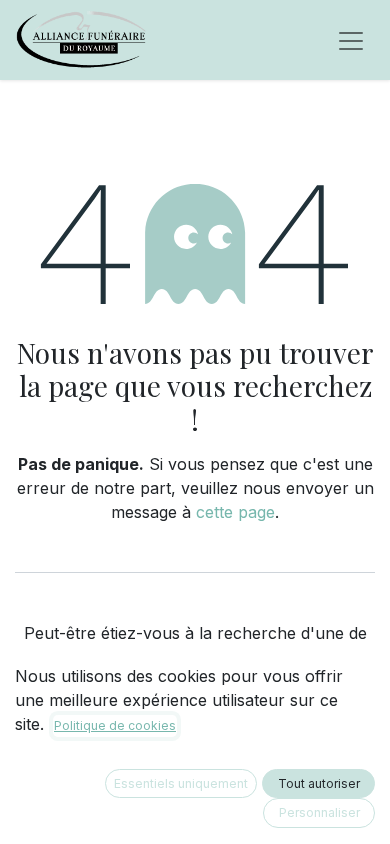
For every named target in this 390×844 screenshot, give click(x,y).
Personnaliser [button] (319, 812)
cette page (235, 512)
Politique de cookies (115, 725)
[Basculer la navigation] (351, 40)
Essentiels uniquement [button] (181, 783)
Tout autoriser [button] (319, 783)
